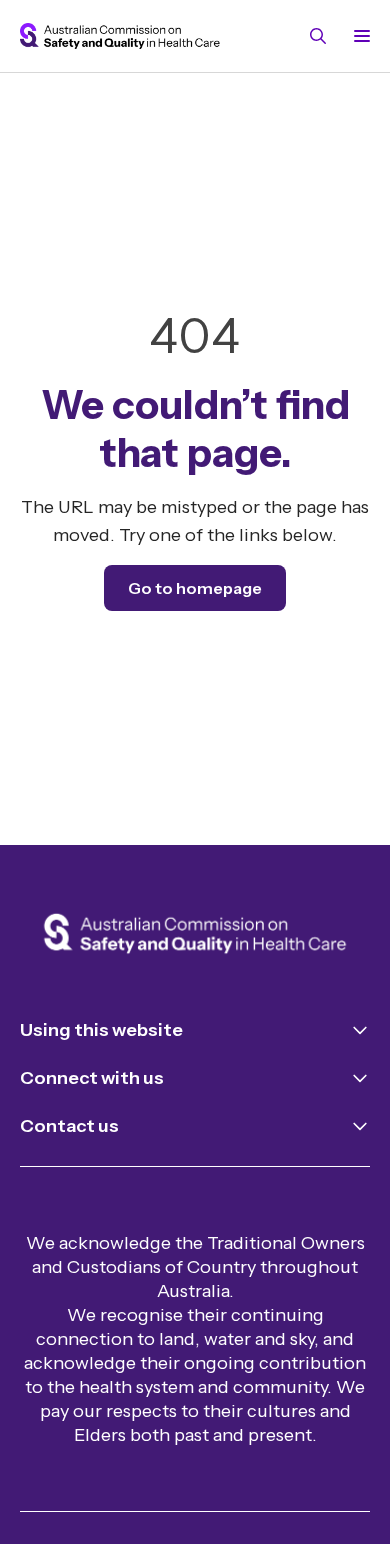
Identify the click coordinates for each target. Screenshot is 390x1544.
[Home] (195, 935)
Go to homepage (195, 588)
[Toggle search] (318, 36)
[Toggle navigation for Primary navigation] (358, 36)
